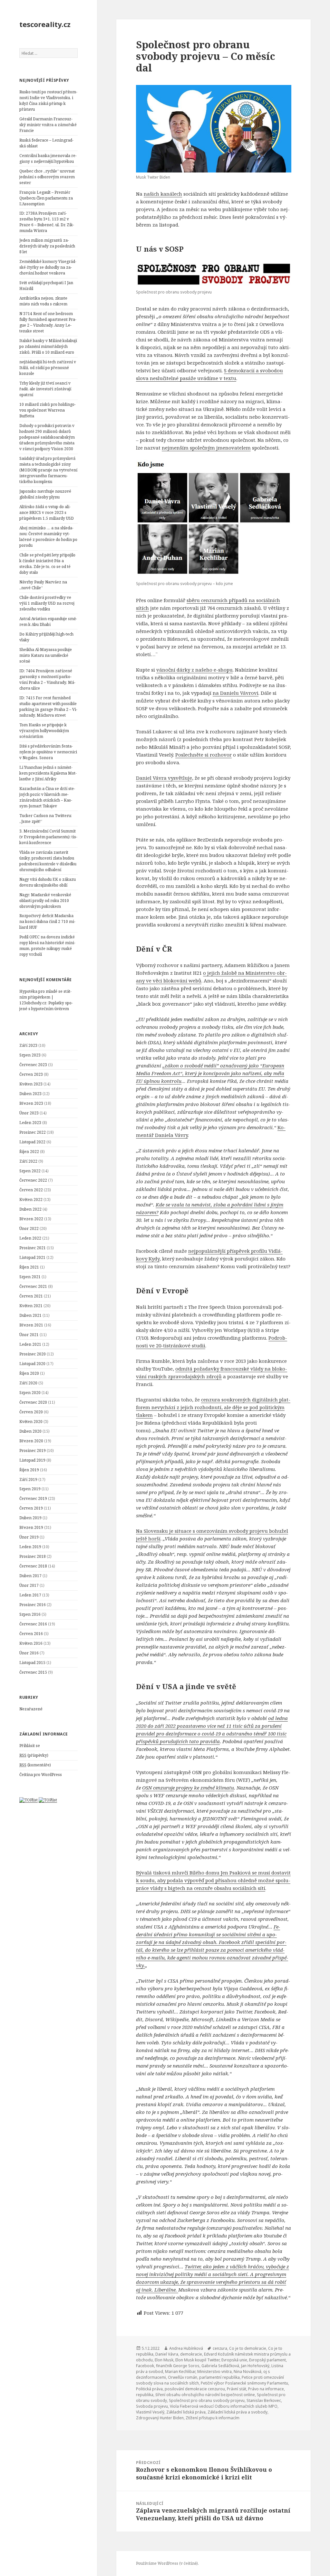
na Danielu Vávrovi (236, 693)
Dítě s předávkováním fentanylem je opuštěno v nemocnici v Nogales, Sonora (48, 752)
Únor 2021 (29, 1335)
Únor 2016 (29, 1653)
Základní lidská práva (186, 2412)
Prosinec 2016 (33, 1605)
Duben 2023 (30, 1094)
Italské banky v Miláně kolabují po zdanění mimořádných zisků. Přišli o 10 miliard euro (48, 346)
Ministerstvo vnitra (214, 2371)
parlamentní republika (219, 2377)
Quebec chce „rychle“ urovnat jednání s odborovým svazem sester (47, 177)
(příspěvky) (34, 1755)
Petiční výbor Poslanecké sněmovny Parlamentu (244, 2383)
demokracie (191, 2354)
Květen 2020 (31, 1422)
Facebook (145, 2366)
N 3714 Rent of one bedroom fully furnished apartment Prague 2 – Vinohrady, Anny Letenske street (48, 322)
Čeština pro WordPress (41, 1775)
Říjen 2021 (29, 1267)
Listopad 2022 (32, 1142)
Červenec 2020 (33, 1402)
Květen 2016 (31, 1643)
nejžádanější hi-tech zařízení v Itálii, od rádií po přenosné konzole (48, 368)
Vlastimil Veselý (150, 2412)
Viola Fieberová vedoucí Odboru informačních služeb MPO (224, 2406)
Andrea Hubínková (186, 2348)
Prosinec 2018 (33, 1556)
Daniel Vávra (167, 2354)
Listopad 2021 (32, 1257)
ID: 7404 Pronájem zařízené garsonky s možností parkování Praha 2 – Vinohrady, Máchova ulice (47, 679)
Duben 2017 (30, 1576)
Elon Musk (164, 2360)
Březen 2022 (31, 1219)
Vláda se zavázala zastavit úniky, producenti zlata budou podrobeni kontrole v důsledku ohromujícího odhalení (48, 861)
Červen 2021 (31, 1296)
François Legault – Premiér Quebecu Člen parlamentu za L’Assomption (46, 198)
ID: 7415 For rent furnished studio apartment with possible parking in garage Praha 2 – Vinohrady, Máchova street (48, 707)
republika (145, 2395)
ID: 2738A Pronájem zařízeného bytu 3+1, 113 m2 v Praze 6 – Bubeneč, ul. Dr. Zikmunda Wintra (47, 222)
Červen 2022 (31, 1190)
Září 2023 (28, 1045)
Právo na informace (266, 2389)
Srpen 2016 (30, 1614)
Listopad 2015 (32, 1663)
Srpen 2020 (30, 1393)
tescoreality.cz (45, 24)
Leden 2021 (30, 1344)
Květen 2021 (31, 1306)
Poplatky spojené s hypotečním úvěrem (46, 1006)
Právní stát (237, 2389)
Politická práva (149, 2389)
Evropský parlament (267, 2360)
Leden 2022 (30, 1238)
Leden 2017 (30, 1595)
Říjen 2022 (29, 1152)
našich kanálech (163, 194)
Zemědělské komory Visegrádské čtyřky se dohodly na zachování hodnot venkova (48, 267)
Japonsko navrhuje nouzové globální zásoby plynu (45, 494)
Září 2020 (28, 1383)
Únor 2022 (29, 1228)
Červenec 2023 (33, 1065)
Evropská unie (234, 2360)
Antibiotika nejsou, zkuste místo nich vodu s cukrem (43, 301)
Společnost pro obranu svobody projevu (207, 2400)
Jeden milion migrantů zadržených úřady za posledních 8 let (47, 246)
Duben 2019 (30, 1518)
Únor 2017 (29, 1585)
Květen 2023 (31, 1084)
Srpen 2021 (30, 1277)
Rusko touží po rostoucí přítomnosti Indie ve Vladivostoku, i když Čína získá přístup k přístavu (48, 101)
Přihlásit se (30, 1746)
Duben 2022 (30, 1209)
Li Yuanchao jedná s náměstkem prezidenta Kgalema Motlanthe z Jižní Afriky (48, 773)
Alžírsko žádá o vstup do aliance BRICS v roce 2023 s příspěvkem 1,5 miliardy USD (47, 512)
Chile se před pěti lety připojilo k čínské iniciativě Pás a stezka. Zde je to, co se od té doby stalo (47, 564)
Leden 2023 (30, 1123)
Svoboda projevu (152, 2406)
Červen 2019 (31, 1508)
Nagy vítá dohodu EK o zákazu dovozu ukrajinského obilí (48, 882)
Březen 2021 (31, 1325)
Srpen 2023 (30, 1055)
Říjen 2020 (29, 1373)
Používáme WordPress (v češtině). (167, 2563)
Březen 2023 (31, 1103)
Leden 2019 (30, 1547)
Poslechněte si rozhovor (204, 755)
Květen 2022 (31, 1200)
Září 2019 (28, 1479)
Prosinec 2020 (33, 1354)
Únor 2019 (29, 1537)
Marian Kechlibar (180, 2371)
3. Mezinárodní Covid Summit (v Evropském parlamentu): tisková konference (48, 837)
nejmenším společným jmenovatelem (206, 448)
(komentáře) (35, 1765)
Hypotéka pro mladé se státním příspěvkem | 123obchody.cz (45, 997)
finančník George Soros (178, 2366)
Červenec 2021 (33, 1286)
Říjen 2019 (29, 1470)
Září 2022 (28, 1161)
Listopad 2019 (32, 1460)
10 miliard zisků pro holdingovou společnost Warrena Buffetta (48, 410)
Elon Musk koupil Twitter (197, 2360)
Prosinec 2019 (33, 1451)
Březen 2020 (31, 1441)
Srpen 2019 (30, 1489)
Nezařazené (31, 1709)
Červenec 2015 (33, 1672)
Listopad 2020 (32, 1364)
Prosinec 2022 (33, 1132)
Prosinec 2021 (33, 1248)
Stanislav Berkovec (264, 2400)
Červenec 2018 (33, 1566)
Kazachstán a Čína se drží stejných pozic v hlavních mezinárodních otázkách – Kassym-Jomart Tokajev (47, 797)
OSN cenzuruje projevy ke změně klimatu (188, 1788)
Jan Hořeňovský (255, 2366)
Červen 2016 (31, 1634)
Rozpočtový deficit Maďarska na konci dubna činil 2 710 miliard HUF (47, 921)
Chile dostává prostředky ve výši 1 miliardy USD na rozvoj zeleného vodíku (47, 603)
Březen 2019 (31, 1527)
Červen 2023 (31, 1074)
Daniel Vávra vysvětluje (164, 778)
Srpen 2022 (30, 1171)
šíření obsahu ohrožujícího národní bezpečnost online (205, 2395)
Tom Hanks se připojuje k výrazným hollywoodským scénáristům (44, 731)
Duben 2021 (30, 1315)
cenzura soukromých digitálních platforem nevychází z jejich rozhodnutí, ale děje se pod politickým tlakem (213, 1407)
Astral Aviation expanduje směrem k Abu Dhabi (48, 622)
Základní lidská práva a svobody (238, 2412)
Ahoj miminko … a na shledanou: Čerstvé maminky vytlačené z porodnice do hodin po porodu (48, 537)
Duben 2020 (30, 1431)
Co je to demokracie (248, 2348)
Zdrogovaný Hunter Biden (160, 2418)
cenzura (220, 2348)
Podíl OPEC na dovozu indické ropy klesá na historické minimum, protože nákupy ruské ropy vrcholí (47, 946)
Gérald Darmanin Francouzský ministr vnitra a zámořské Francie (48, 125)
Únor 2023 (29, 1113)
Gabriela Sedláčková (220, 2366)
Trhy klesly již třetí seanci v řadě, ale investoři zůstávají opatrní (45, 389)
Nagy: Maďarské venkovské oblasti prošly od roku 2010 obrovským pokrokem (45, 901)
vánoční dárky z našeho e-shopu (194, 670)
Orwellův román (183, 2377)
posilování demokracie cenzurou (195, 2389)
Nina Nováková (247, 2371)
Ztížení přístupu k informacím (213, 2418)
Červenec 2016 (33, 1624)
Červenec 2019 (33, 1498)
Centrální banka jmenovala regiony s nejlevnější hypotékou (48, 158)
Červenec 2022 (33, 1180)
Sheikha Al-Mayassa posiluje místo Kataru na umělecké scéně (46, 655)
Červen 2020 (31, 1412)
